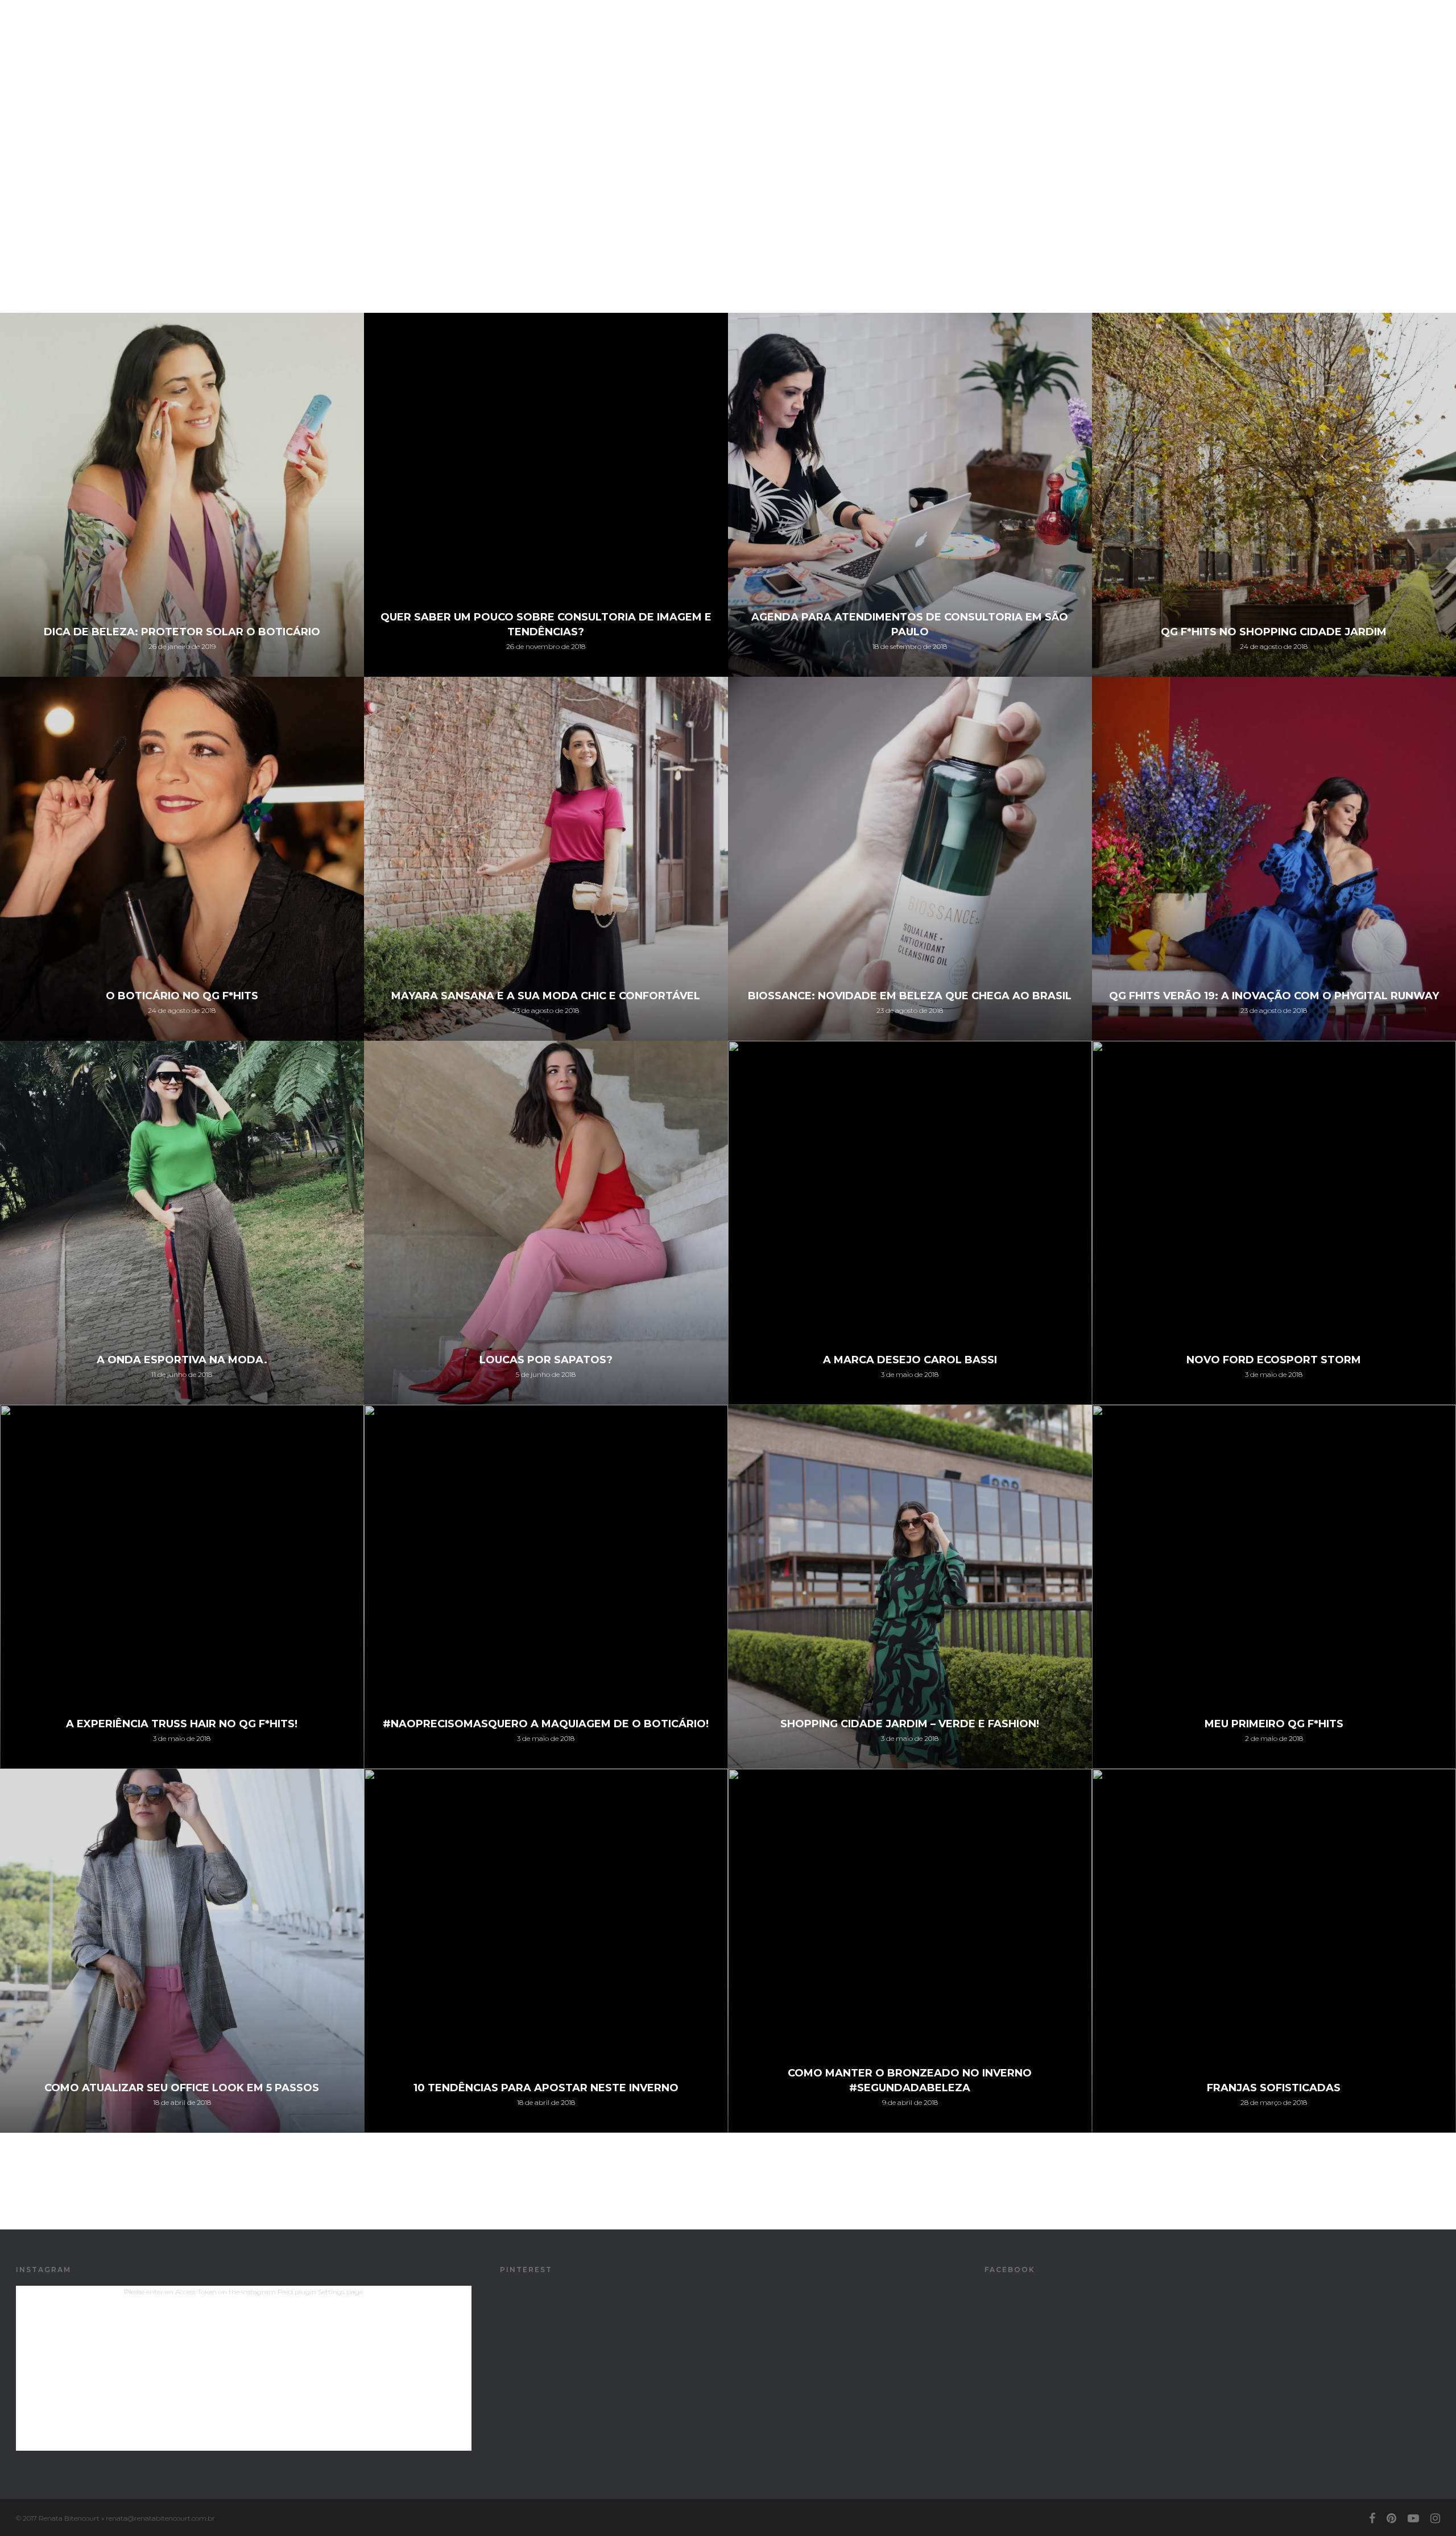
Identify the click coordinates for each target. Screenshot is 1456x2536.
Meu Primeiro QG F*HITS (1274, 1724)
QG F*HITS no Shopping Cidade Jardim (1274, 632)
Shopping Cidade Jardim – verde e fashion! (910, 1724)
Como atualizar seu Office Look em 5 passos (182, 2088)
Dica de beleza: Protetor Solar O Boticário (182, 632)
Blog (1251, 30)
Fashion (1130, 30)
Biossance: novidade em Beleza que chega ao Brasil (910, 996)
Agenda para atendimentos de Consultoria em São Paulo (910, 624)
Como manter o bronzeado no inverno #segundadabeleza (910, 2080)
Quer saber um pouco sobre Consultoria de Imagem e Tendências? (546, 624)
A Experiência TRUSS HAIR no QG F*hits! (182, 1724)
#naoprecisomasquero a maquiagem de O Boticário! (546, 1724)
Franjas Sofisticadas (1274, 2088)
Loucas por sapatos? (546, 1360)
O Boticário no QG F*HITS (182, 996)
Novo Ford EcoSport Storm (1274, 1360)
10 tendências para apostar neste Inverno (546, 2088)
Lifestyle (1212, 30)
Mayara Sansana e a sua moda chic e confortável (546, 996)
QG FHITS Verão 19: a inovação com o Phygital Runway (1274, 996)
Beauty (1170, 30)
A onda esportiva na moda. (182, 1360)
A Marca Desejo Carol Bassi (910, 1360)
